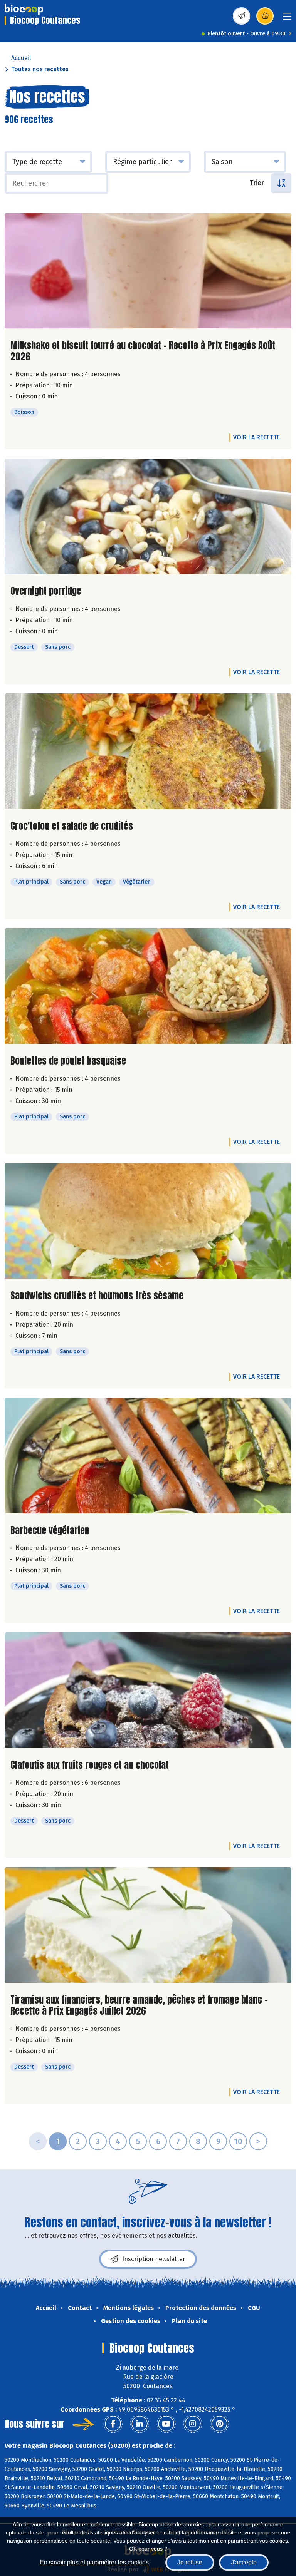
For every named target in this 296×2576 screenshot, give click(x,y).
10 (238, 2141)
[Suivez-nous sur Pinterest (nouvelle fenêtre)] (219, 2424)
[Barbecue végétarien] (148, 1456)
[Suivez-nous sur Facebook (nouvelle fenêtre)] (113, 2424)
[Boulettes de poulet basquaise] (148, 986)
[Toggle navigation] (287, 19)
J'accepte (244, 2562)
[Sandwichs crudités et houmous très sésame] (148, 1221)
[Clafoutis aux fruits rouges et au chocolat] (148, 1690)
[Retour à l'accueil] (24, 10)
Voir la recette (256, 437)
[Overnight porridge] (148, 516)
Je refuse (190, 2562)
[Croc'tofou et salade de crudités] (148, 751)
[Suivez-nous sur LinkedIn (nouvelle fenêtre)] (140, 2424)
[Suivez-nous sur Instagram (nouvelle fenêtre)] (193, 2424)
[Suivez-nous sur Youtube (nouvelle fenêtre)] (166, 2424)
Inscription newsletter (154, 2259)
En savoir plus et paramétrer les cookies (94, 2562)
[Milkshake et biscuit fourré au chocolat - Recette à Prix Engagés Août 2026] (148, 271)
